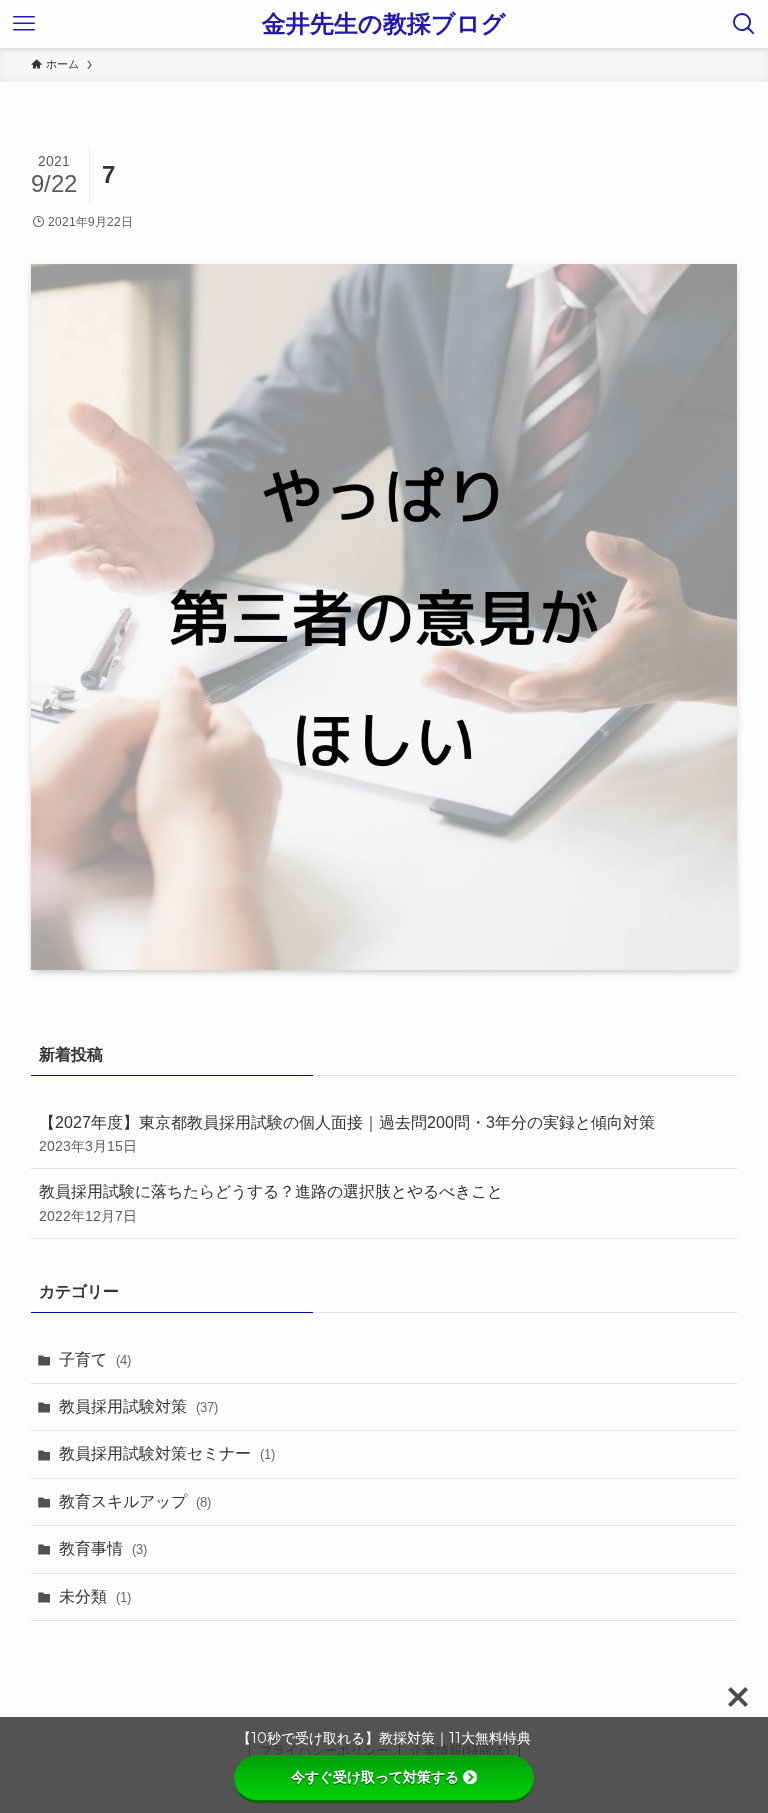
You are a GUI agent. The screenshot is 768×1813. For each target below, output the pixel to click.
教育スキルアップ (135, 1501)
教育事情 (103, 1548)
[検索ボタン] (744, 24)
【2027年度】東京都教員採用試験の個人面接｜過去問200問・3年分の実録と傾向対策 (347, 1134)
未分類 (95, 1596)
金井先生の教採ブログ (384, 24)
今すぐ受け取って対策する (375, 1777)
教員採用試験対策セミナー (167, 1453)
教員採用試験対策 (138, 1406)
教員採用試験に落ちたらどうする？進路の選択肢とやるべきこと (271, 1203)
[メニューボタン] (24, 24)
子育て (95, 1359)
